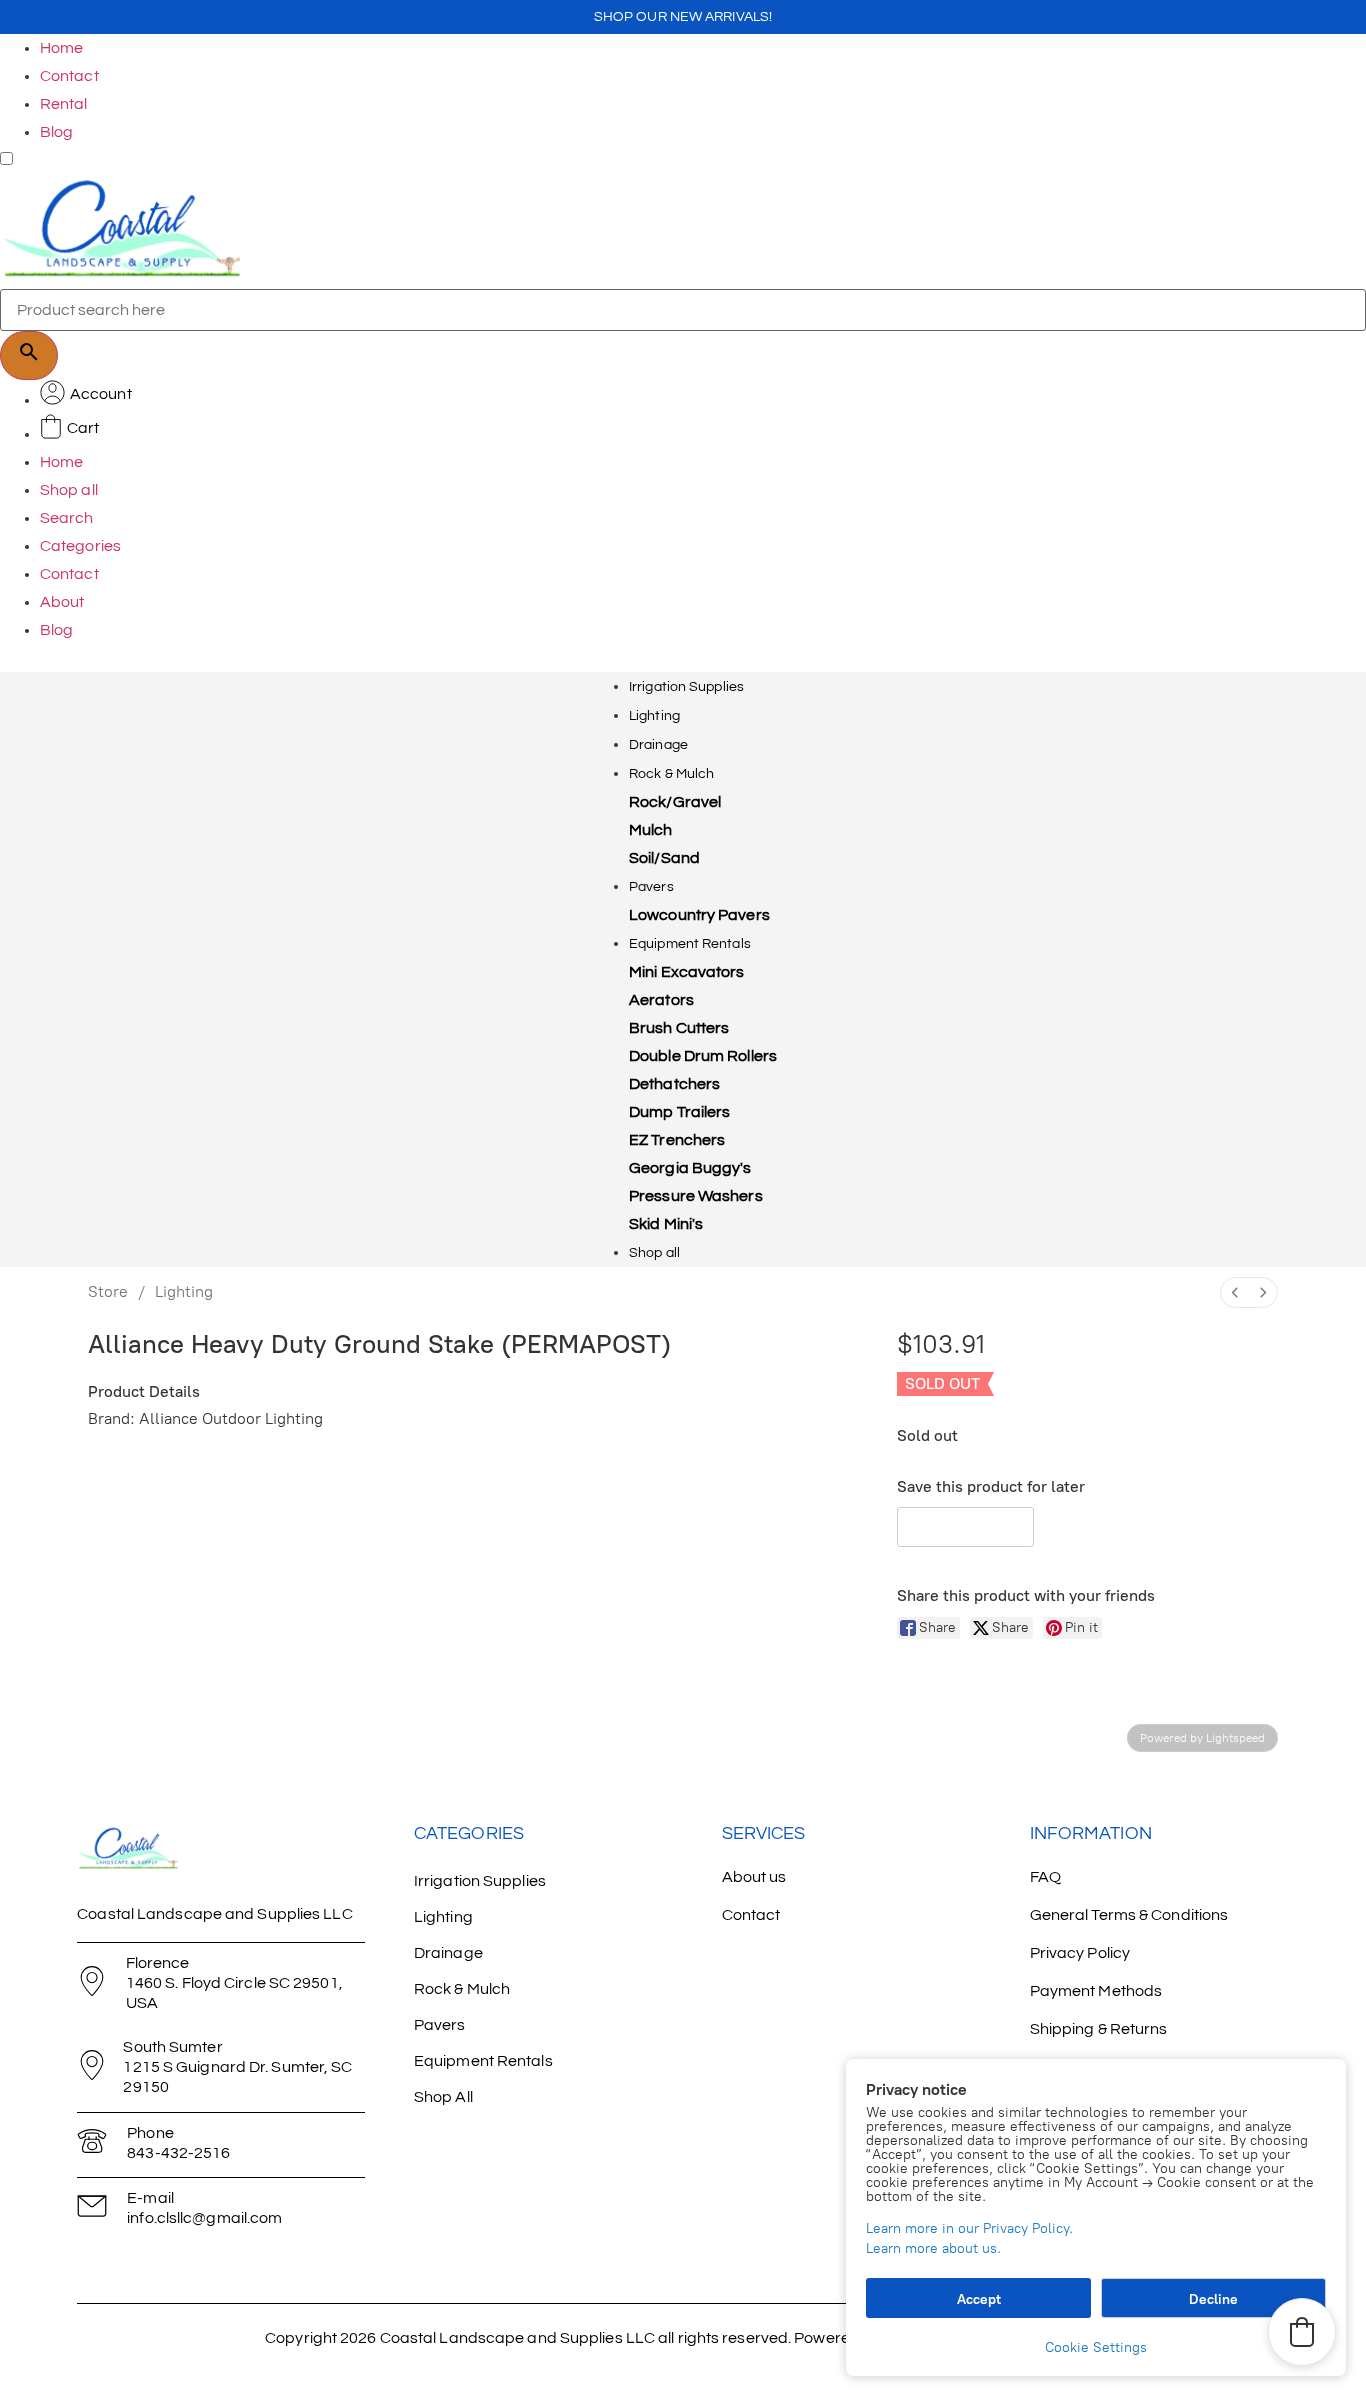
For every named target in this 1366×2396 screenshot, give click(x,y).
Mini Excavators (687, 972)
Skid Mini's (666, 1224)
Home (61, 48)
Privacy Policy (1080, 1953)
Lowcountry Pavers (699, 915)
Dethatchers (674, 1084)
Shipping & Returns (1099, 2029)
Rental (64, 104)
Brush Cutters (679, 1028)
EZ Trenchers (677, 1140)
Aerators (661, 1000)
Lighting (654, 716)
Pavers (651, 887)
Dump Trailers (679, 1112)
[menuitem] (1235, 1292)
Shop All (443, 2097)
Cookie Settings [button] (1096, 2347)
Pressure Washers (696, 1196)
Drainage (658, 745)
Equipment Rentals (690, 944)
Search (67, 518)
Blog (56, 132)
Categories (80, 546)
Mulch (651, 830)
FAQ (1045, 1877)
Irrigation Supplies (686, 687)
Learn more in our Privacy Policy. (969, 2228)
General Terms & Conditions (1129, 1915)
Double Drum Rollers (703, 1056)
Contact (69, 76)
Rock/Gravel (675, 802)
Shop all (69, 490)
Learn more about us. (933, 2248)
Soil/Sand (664, 858)
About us (754, 1877)
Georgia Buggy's (690, 1168)
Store (108, 1291)
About (62, 602)
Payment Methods (1096, 1991)
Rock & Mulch (671, 774)
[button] (965, 1527)
